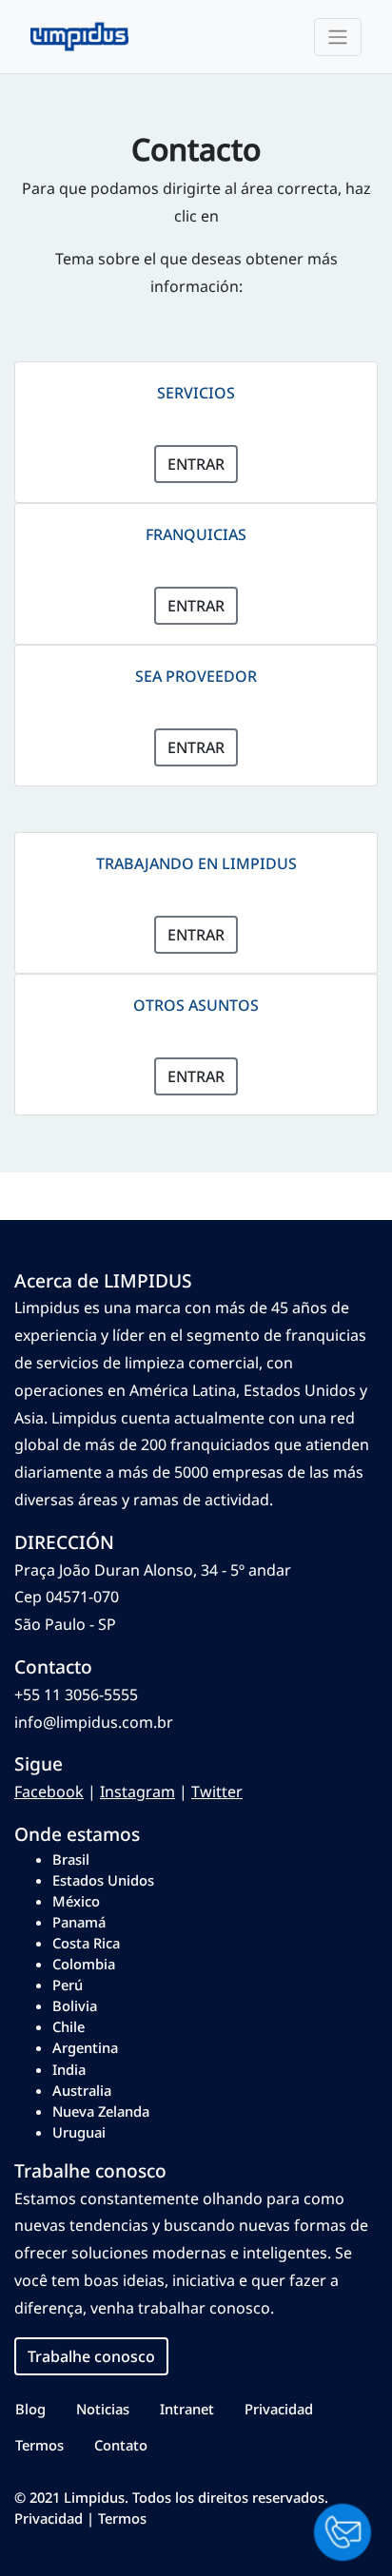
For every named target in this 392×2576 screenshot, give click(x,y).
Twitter (217, 1792)
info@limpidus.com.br (94, 1722)
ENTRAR (196, 464)
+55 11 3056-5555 (76, 1695)
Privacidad (279, 2409)
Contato (121, 2445)
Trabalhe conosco (91, 2356)
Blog (30, 2409)
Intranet (187, 2409)
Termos (39, 2445)
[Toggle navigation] (338, 37)
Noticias (103, 2409)
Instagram (137, 1792)
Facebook (49, 1792)
